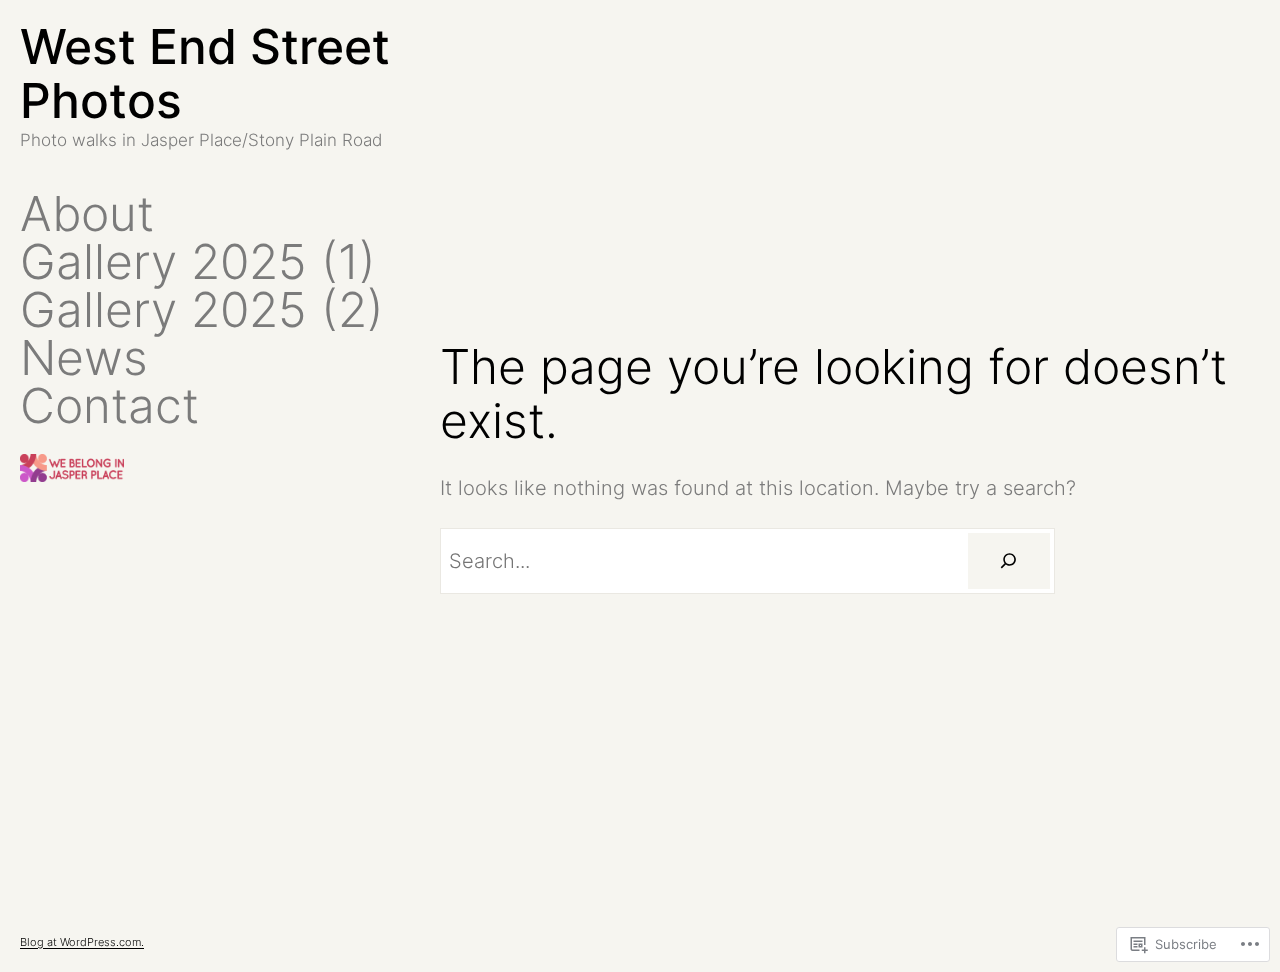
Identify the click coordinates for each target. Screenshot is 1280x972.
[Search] (1009, 561)
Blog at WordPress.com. (82, 942)
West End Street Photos (205, 73)
